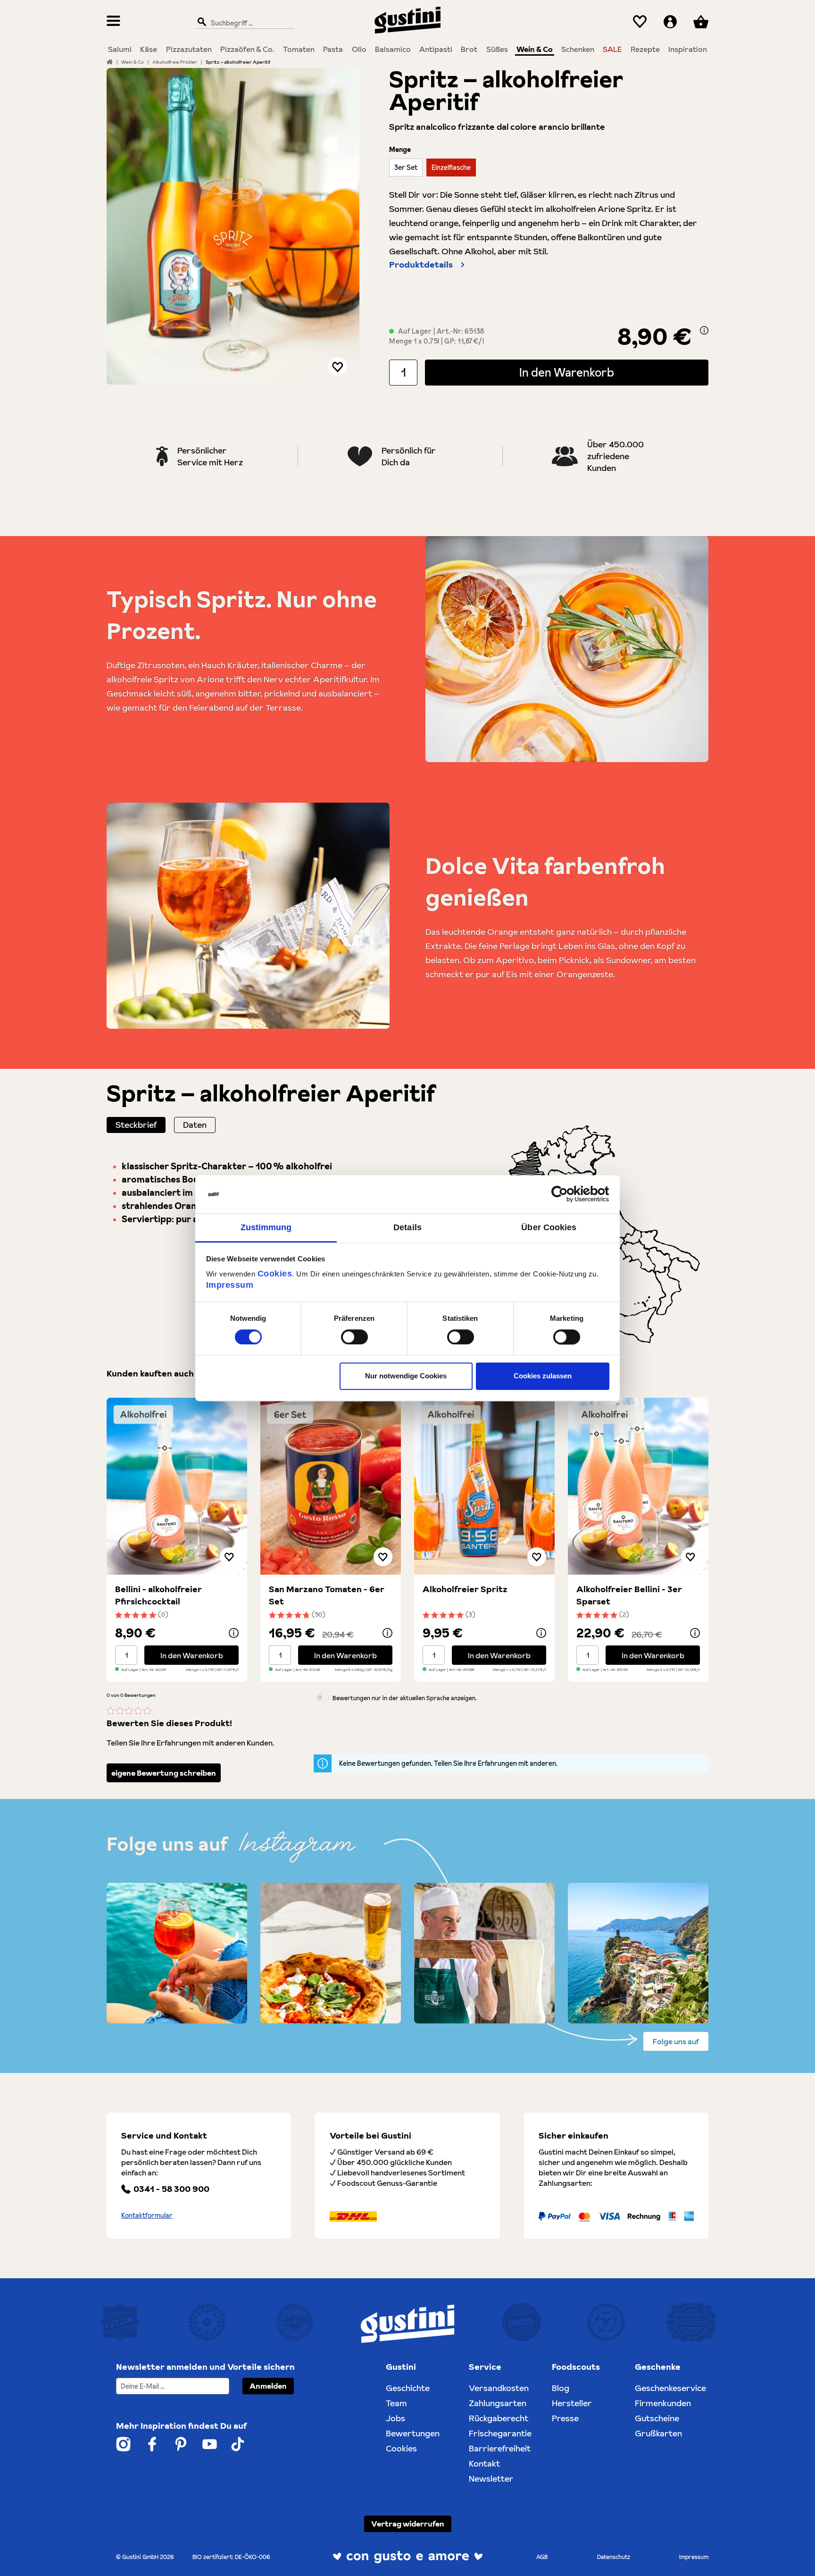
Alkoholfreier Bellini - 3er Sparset (629, 1595)
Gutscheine (657, 2418)
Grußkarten (658, 2433)
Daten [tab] (195, 1125)
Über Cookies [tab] (549, 1227)
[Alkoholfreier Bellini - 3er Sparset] (638, 1486)
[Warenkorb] (701, 22)
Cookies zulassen (543, 1376)
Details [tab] (407, 1227)
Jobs (395, 2418)
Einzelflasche (451, 168)
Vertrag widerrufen (408, 2524)
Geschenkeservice (670, 2388)
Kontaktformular (147, 2215)
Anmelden (268, 2386)
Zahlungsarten (498, 2403)
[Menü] (113, 22)
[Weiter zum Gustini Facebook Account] (152, 2444)
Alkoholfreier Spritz (465, 1589)
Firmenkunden (663, 2403)
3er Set (406, 168)
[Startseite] (110, 62)
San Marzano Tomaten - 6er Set (327, 1595)
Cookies (275, 1274)
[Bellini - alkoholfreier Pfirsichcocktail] (177, 1486)
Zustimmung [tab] (266, 1227)
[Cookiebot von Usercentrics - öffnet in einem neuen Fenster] (568, 1194)
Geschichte (408, 2388)
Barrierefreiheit (500, 2448)
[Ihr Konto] (670, 22)
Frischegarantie (500, 2433)
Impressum (230, 1285)
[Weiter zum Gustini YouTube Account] (210, 2444)
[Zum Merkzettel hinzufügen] (338, 367)
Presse (565, 2418)
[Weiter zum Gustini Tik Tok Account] (238, 2444)
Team (396, 2403)
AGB (542, 2557)
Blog (561, 2388)
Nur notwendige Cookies (406, 1376)
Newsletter (491, 2479)
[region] (233, 226)
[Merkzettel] (640, 22)
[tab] (136, 1125)
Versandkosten (499, 2388)
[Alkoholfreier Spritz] (484, 1486)
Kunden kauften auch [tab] (150, 1373)
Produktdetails (421, 264)
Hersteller (572, 2403)
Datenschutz (614, 2557)
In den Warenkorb (567, 373)
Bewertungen (413, 2433)
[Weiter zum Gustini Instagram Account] (123, 2444)
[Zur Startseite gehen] (407, 20)
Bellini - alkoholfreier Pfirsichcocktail (158, 1595)
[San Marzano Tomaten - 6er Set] (331, 1486)
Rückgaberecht (499, 2418)
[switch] (354, 1337)
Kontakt (484, 2463)
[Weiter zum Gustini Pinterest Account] (181, 2444)
